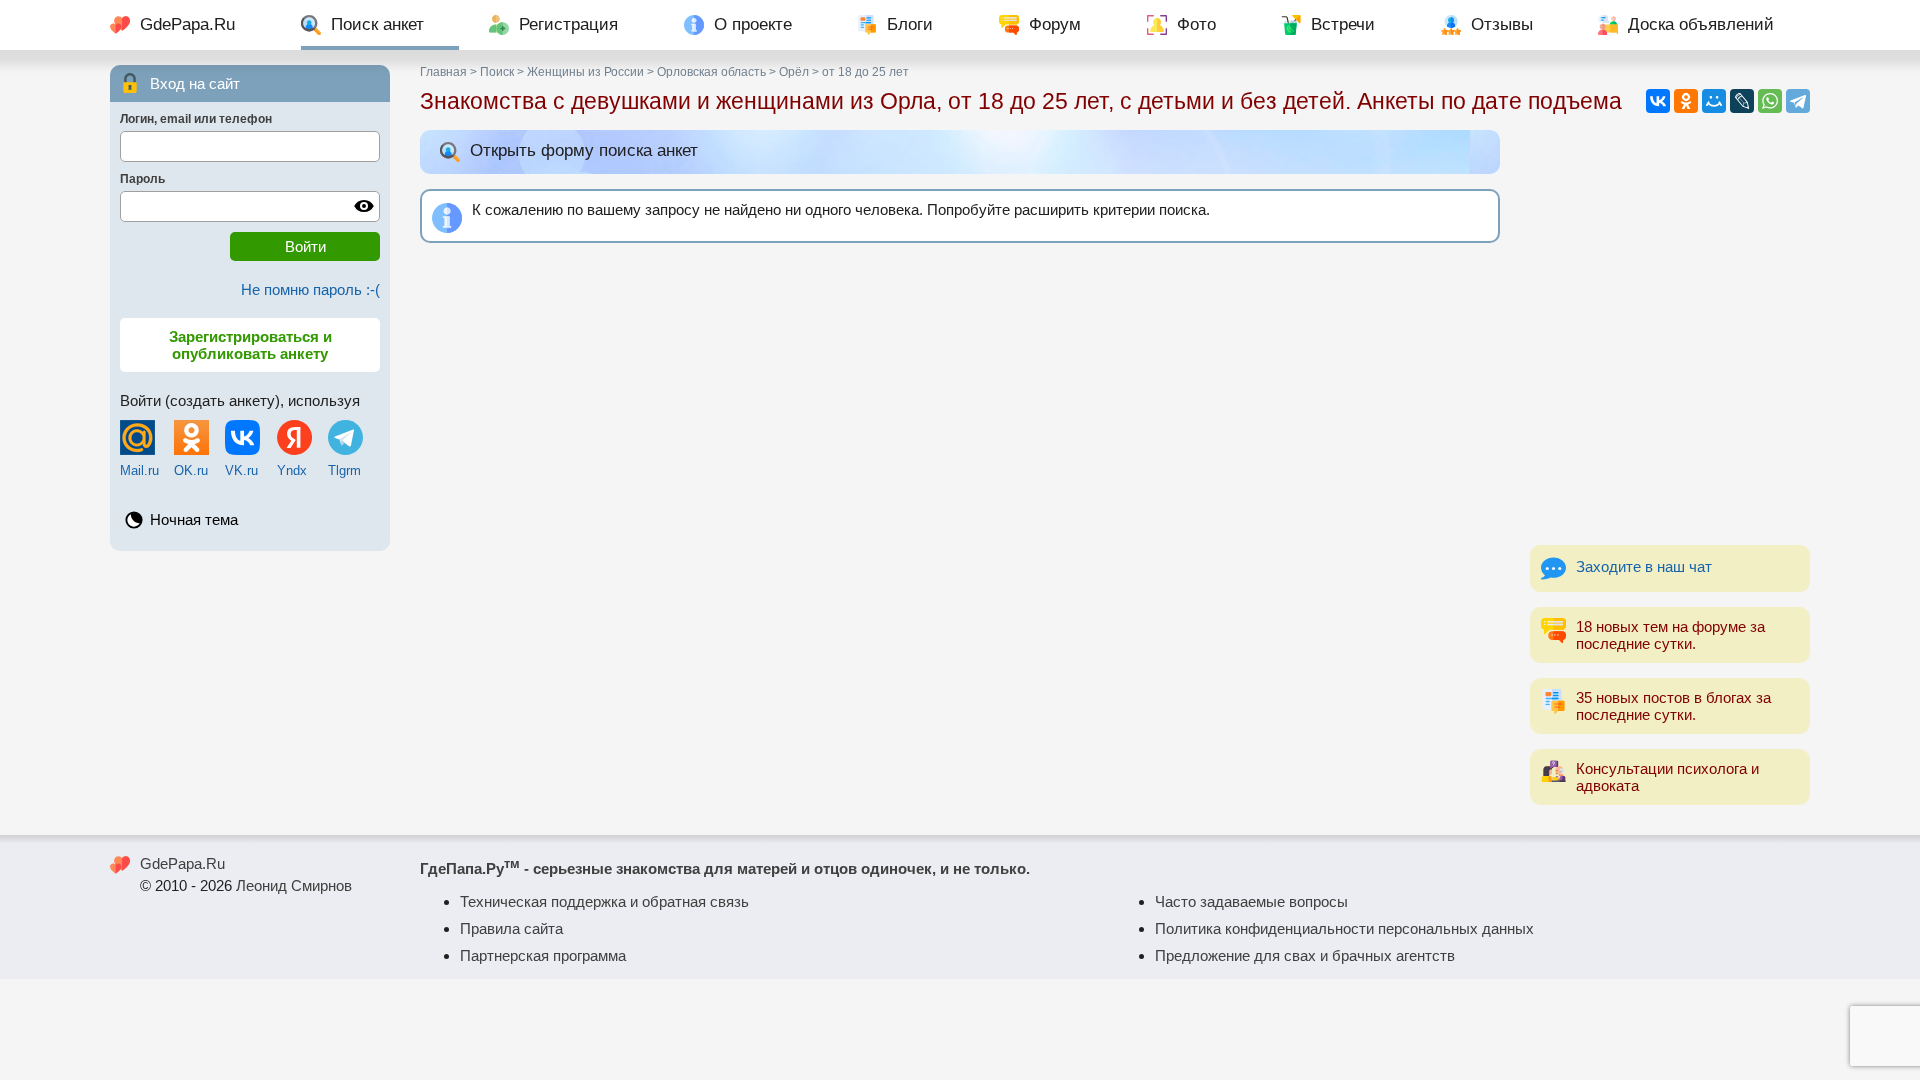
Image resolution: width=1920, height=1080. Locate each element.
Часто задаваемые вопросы (1251, 901)
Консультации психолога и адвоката (1667, 777)
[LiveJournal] (1742, 101)
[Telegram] (1798, 101)
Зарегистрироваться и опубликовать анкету (250, 345)
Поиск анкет (377, 24)
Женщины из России (585, 72)
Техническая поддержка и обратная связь (604, 901)
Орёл (794, 72)
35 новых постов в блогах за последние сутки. (1673, 706)
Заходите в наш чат (1644, 566)
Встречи (1343, 24)
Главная (443, 72)
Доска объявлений (1701, 24)
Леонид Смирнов (294, 885)
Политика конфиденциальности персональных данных (1344, 928)
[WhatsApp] (1770, 101)
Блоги (910, 24)
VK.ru (241, 470)
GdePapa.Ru (187, 24)
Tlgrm (344, 470)
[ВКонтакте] (1658, 101)
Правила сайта (511, 928)
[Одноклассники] (1686, 101)
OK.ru (191, 470)
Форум (1055, 24)
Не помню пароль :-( (310, 289)
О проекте (753, 24)
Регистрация (568, 24)
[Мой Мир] (1714, 101)
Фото (1196, 24)
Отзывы (1502, 24)
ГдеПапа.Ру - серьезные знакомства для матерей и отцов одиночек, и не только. (725, 868)
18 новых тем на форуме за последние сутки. (1670, 635)
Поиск (497, 72)
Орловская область (711, 72)
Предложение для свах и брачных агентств (1305, 955)
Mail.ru (139, 470)
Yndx (292, 470)
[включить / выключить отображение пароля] (364, 206)
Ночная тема (194, 519)
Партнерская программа (543, 955)
